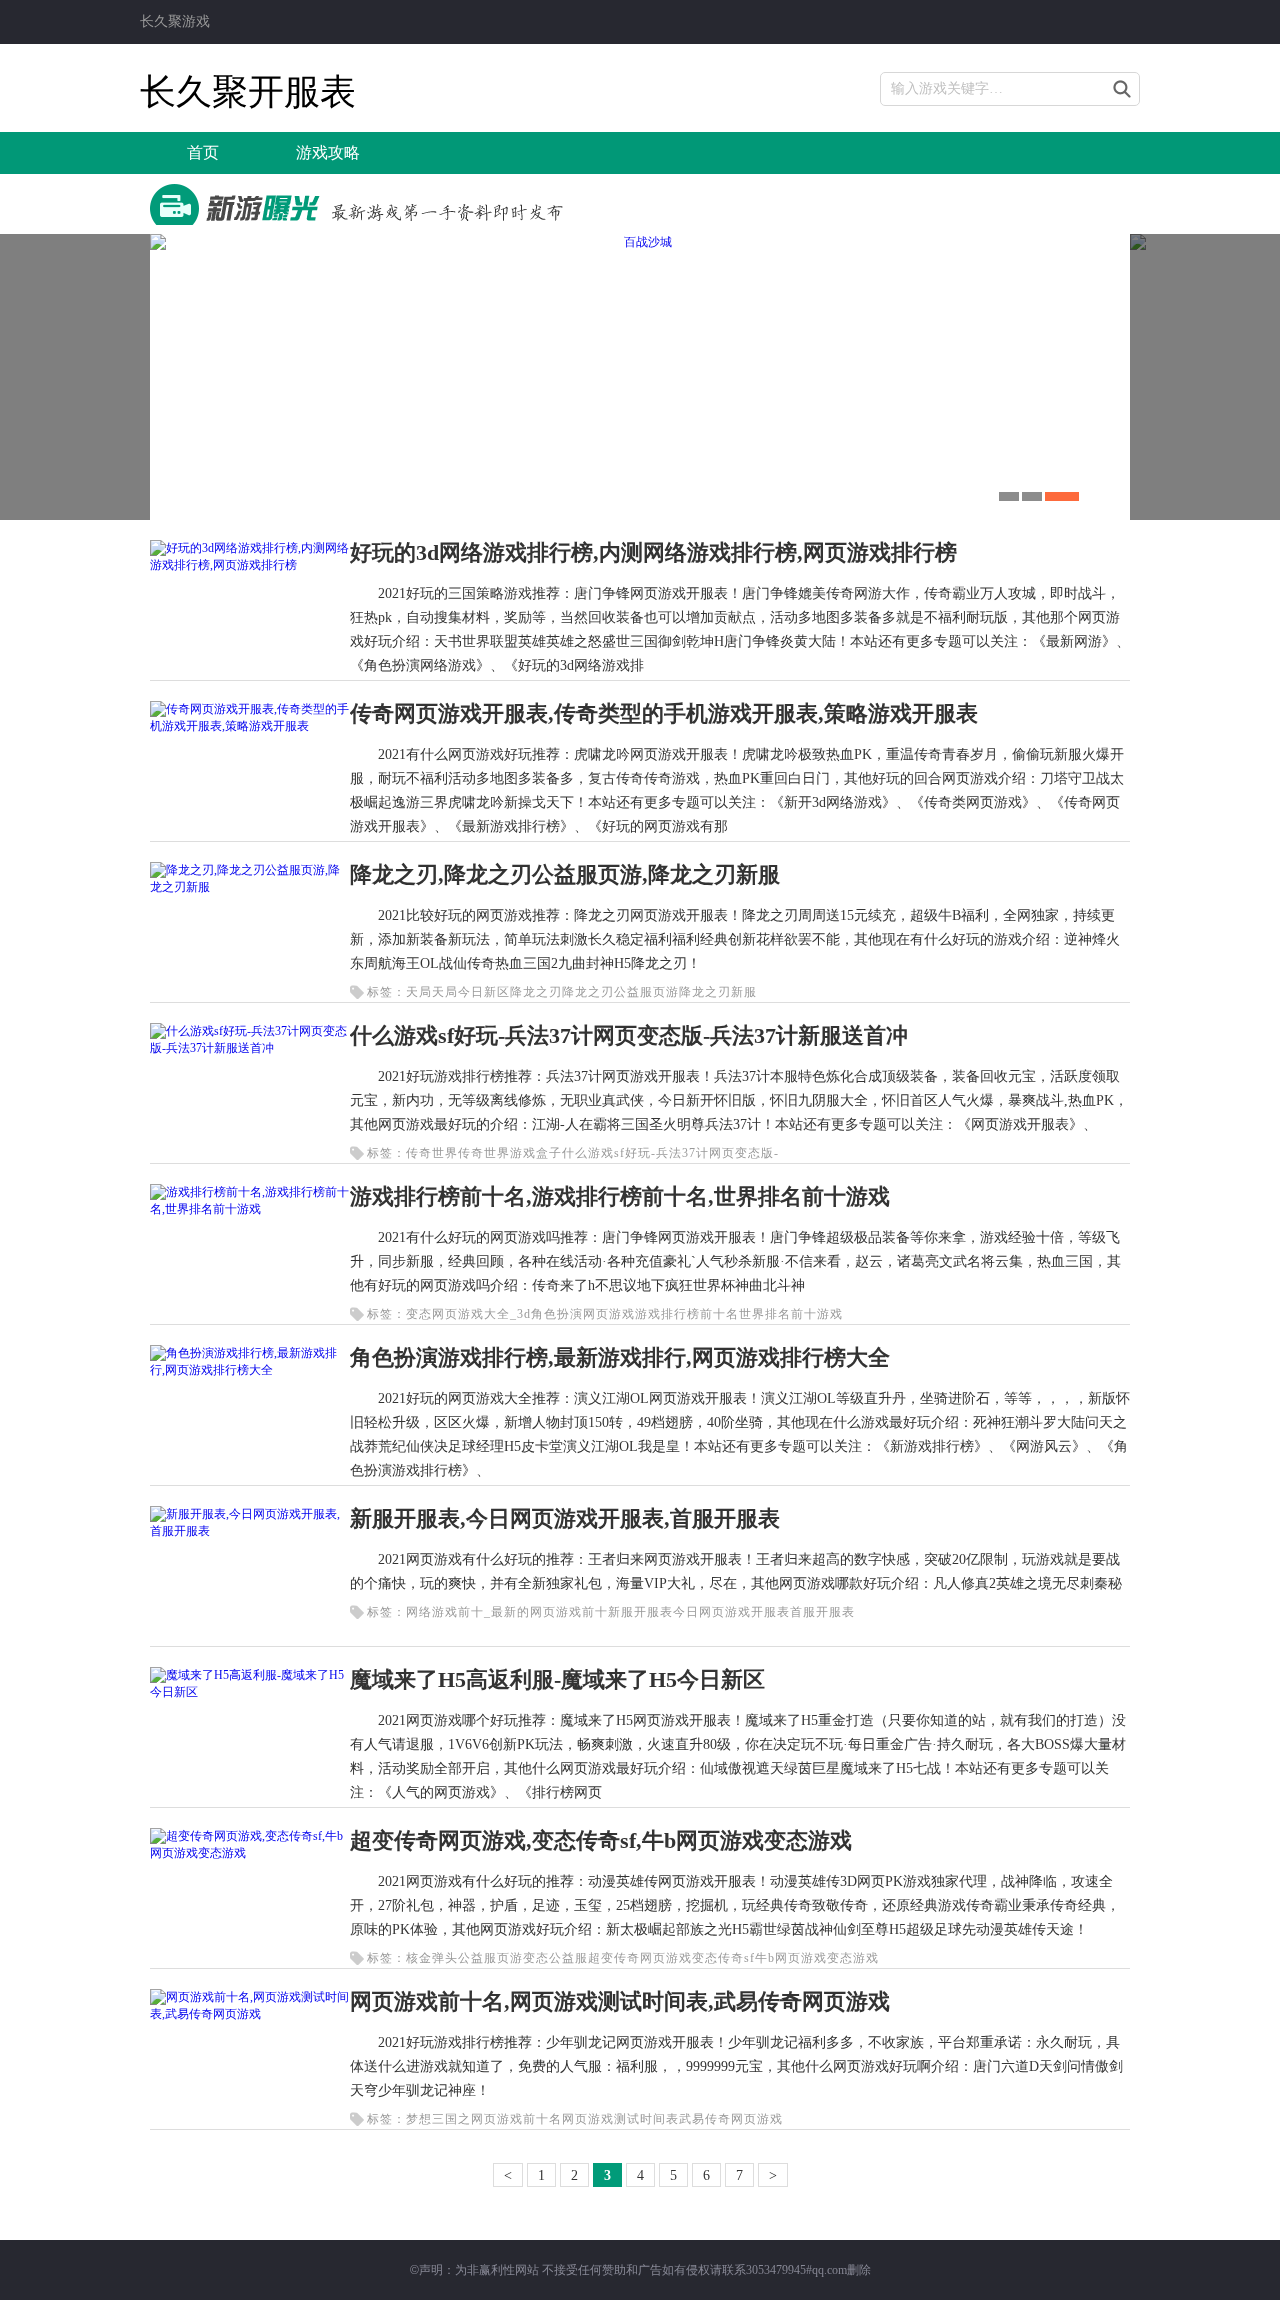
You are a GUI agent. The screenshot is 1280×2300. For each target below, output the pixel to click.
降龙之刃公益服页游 (620, 992)
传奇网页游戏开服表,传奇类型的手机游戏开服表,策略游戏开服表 (664, 713)
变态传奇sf (723, 1958)
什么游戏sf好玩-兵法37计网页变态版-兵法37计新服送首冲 (629, 1035)
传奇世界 (432, 1153)
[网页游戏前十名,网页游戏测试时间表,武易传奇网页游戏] (250, 2014)
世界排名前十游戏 (791, 1314)
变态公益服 (555, 1958)
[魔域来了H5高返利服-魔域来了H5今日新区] (250, 1692)
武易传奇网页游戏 (731, 2119)
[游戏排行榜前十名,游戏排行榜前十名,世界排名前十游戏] (250, 1209)
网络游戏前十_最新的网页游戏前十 (507, 1612)
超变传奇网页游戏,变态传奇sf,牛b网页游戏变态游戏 (601, 1840)
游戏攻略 (328, 152)
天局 (419, 992)
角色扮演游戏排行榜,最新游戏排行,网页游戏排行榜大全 (620, 1357)
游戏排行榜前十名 (687, 1314)
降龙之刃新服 (718, 992)
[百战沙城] (640, 377)
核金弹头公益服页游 (464, 1958)
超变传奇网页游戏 (640, 1958)
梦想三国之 (438, 2119)
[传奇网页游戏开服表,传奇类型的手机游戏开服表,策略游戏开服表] (250, 726)
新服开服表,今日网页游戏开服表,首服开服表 (565, 1518)
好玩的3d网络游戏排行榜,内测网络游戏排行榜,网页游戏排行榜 (653, 552)
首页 (203, 152)
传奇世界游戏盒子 (510, 1153)
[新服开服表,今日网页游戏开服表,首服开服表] (250, 1531)
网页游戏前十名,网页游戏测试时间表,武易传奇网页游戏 (620, 2001)
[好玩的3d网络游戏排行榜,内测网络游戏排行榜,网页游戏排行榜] (250, 565)
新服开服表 (640, 1612)
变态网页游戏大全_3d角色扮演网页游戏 (520, 1314)
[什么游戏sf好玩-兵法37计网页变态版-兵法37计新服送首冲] (250, 1048)
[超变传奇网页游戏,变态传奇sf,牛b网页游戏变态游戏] (250, 1853)
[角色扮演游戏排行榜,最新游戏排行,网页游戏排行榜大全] (250, 1370)
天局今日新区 (471, 992)
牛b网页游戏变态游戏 (817, 1958)
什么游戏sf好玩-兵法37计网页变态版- (670, 1153)
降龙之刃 (536, 992)
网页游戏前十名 (516, 2119)
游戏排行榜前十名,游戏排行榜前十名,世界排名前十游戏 (620, 1196)
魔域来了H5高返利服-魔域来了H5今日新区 (557, 1679)
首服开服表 (822, 1612)
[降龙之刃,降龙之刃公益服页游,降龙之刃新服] (250, 887)
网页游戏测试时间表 (620, 2119)
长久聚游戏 (175, 21)
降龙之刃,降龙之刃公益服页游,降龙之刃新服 (565, 874)
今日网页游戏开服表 (731, 1612)
